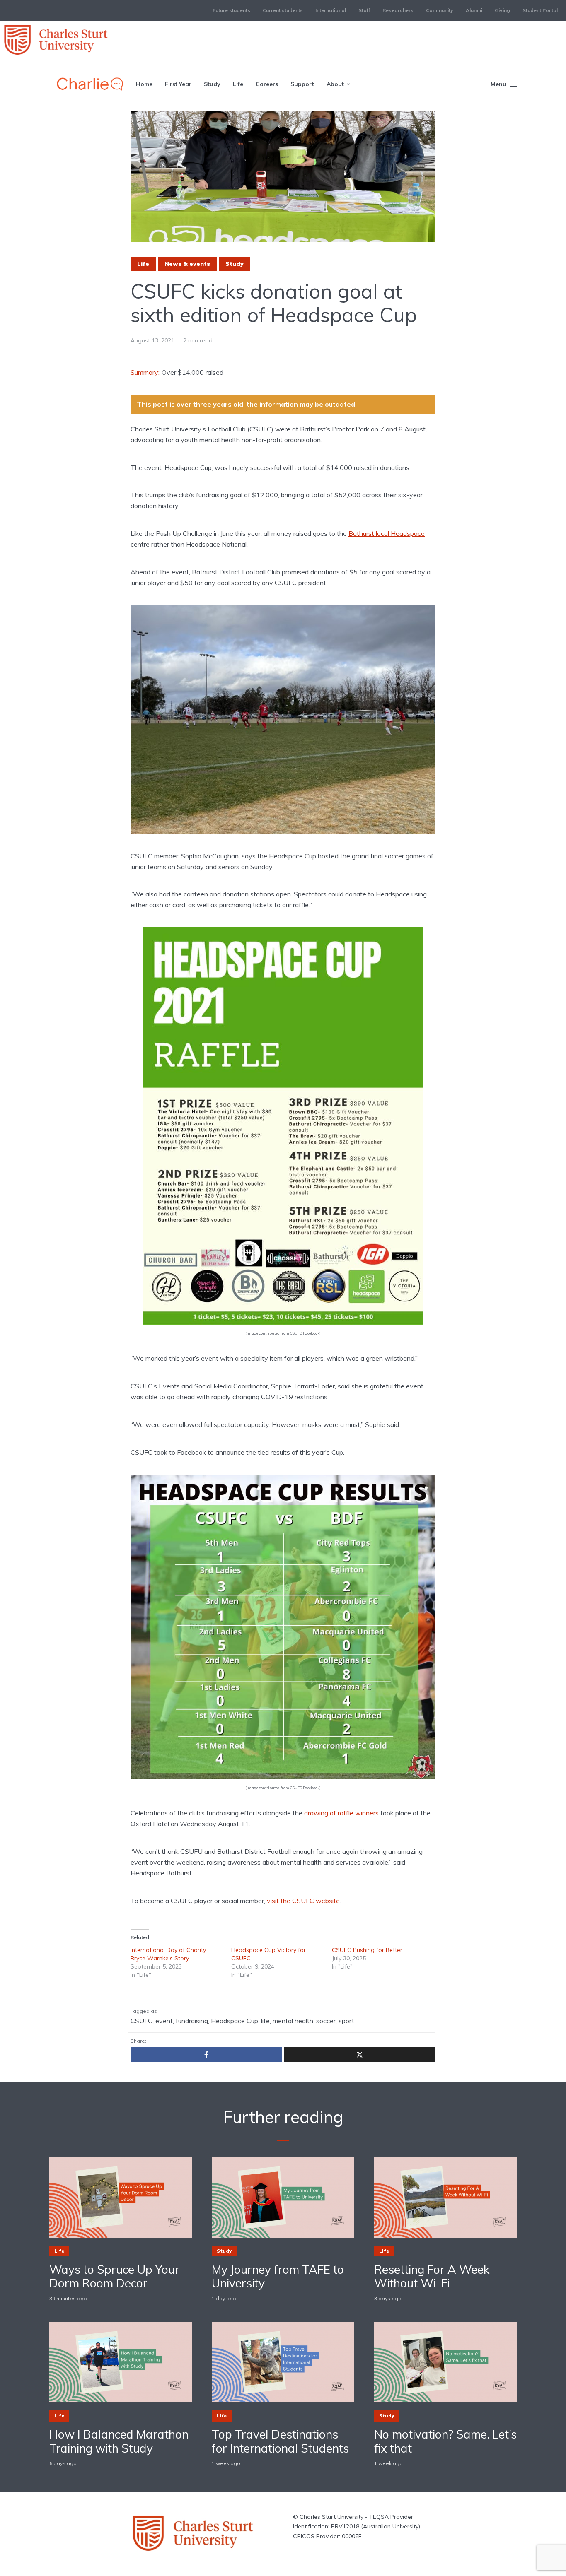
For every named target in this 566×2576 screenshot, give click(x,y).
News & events (187, 264)
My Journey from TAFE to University (278, 2276)
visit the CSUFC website (303, 1901)
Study (212, 84)
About (335, 84)
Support (302, 84)
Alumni (474, 10)
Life (238, 84)
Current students (283, 10)
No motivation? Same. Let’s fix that (445, 2441)
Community (440, 10)
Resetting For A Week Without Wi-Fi (432, 2276)
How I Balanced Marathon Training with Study (119, 2441)
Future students (231, 10)
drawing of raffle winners (341, 1813)
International (331, 10)
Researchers (398, 10)
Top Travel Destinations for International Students (280, 2441)
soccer (326, 2021)
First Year (178, 84)
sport (346, 2021)
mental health (293, 2021)
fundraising (192, 2021)
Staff (364, 10)
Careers (267, 84)
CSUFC (141, 2021)
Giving (502, 10)
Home (144, 84)
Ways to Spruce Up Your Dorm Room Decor (114, 2276)
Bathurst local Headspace (387, 533)
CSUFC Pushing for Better (367, 1950)
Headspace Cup (235, 2021)
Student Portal (540, 10)
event (164, 2021)
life (265, 2021)
